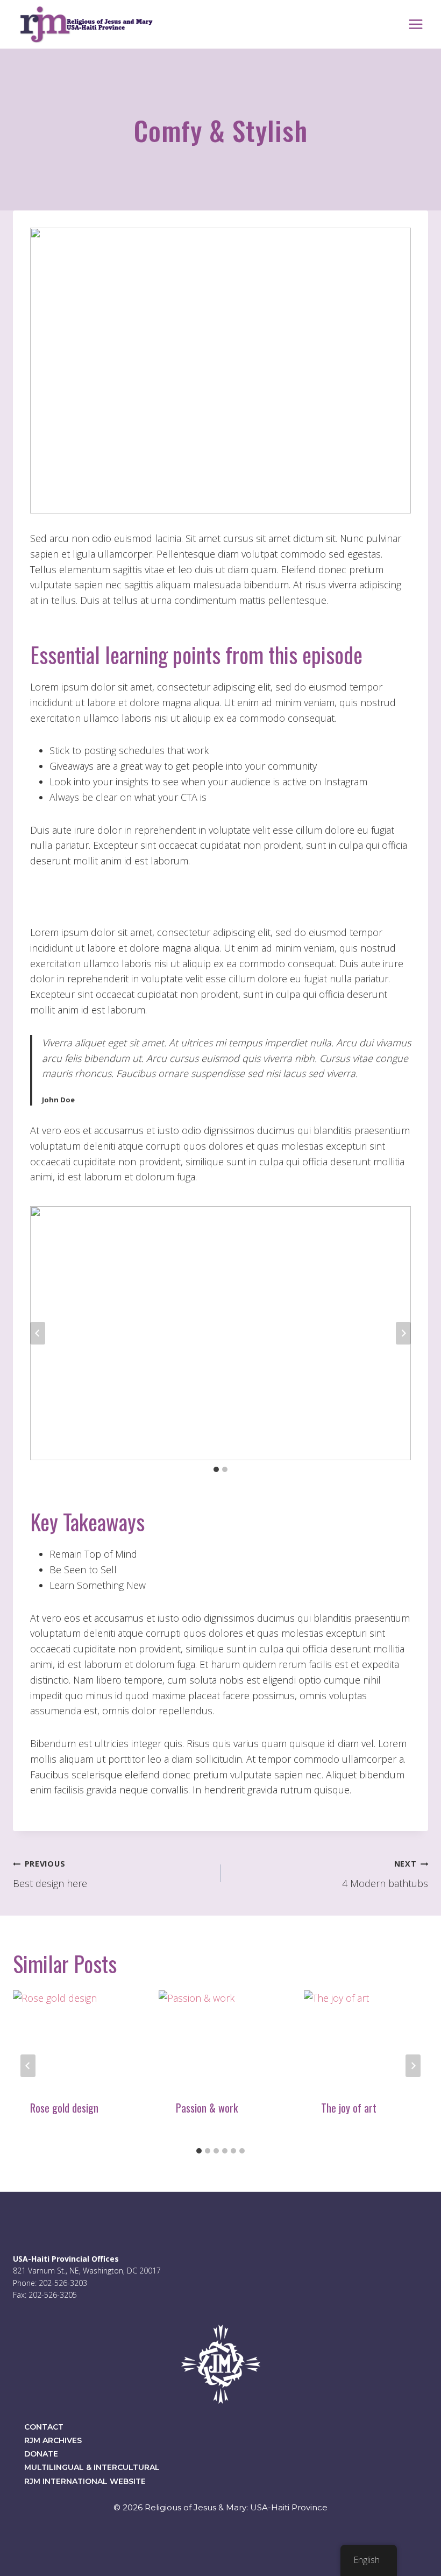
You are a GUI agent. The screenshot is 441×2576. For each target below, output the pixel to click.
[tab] (216, 1469)
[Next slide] (403, 1333)
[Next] (413, 2066)
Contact (44, 2427)
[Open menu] (415, 24)
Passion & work (207, 2108)
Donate (41, 2454)
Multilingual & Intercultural (92, 2467)
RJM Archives (53, 2440)
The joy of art (349, 2108)
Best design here (50, 1874)
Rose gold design (64, 2108)
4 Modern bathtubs (385, 1874)
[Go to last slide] (38, 1333)
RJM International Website (85, 2481)
